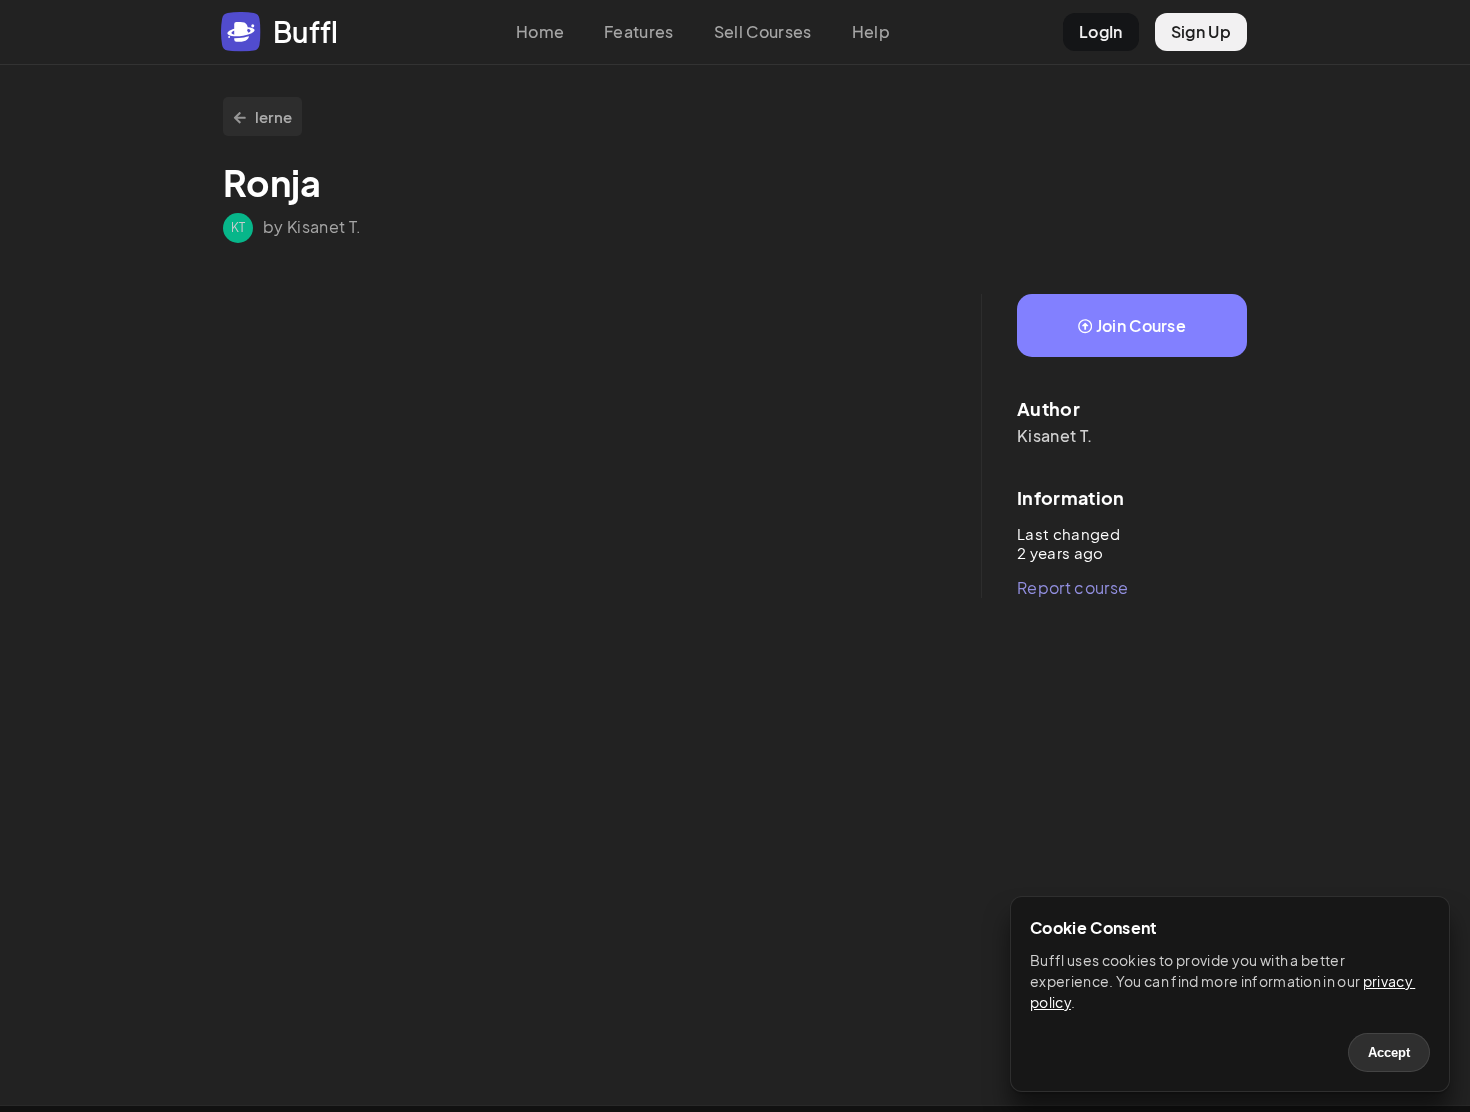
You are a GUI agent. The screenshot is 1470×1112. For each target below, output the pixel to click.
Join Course (1141, 325)
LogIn (1101, 31)
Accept (1389, 1052)
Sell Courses (763, 31)
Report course (1072, 587)
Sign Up (1201, 31)
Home (540, 31)
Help (871, 31)
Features (639, 31)
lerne (274, 116)
